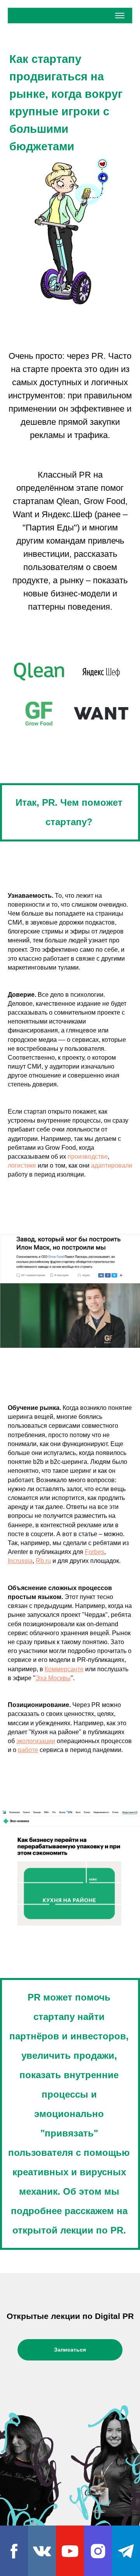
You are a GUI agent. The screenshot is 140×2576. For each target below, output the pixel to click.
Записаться (70, 2350)
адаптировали (112, 1165)
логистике (22, 1165)
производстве (88, 1157)
